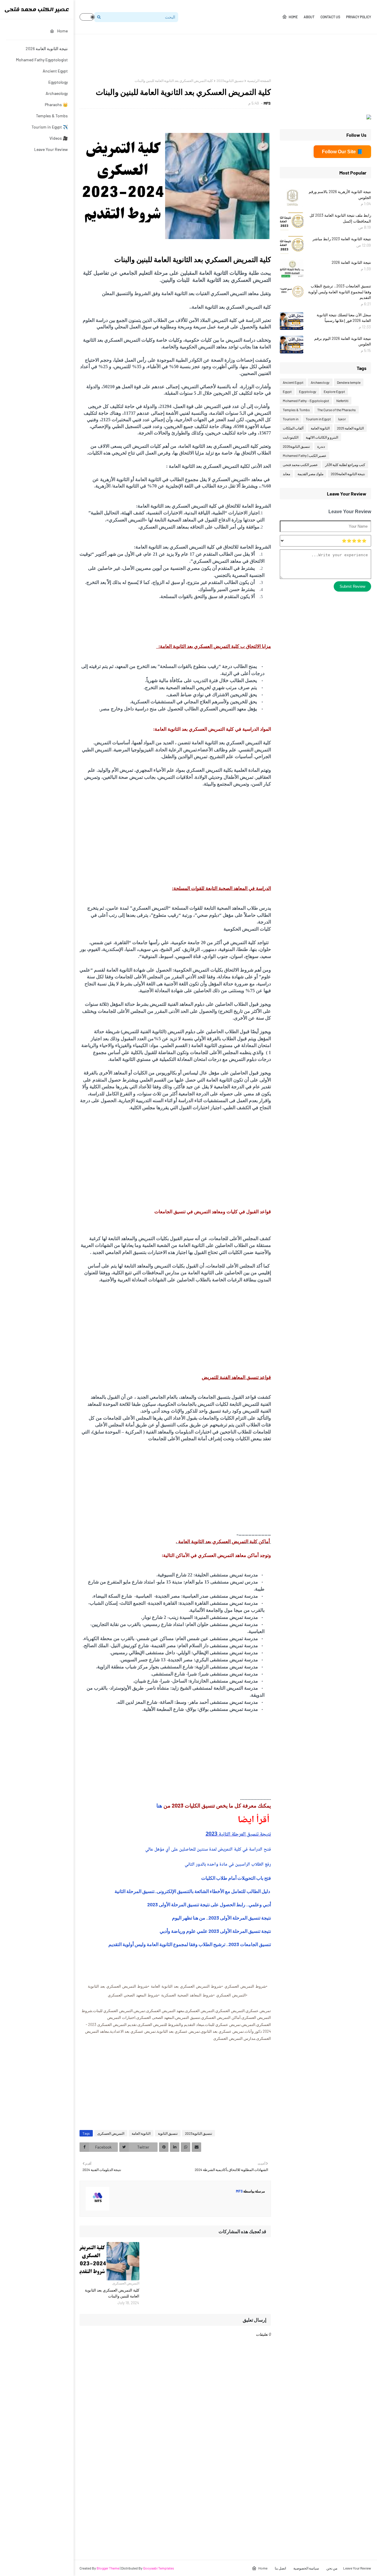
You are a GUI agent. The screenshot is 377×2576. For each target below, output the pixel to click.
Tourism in (291, 419)
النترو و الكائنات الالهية (322, 437)
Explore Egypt (334, 391)
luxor (342, 419)
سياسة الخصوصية (306, 2568)
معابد (286, 474)
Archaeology (57, 93)
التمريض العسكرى (111, 2133)
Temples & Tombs (52, 116)
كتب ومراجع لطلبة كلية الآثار (345, 465)
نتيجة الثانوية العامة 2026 (47, 48)
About (309, 17)
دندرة (321, 446)
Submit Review (352, 586)
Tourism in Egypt (318, 419)
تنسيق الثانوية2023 (230, 80)
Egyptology (58, 82)
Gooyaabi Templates (159, 2568)
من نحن (332, 2568)
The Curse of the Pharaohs (337, 410)
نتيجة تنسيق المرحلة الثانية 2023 (238, 1834)
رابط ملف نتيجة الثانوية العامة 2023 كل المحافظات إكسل (340, 218)
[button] (87, 17)
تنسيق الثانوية (168, 2133)
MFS (267, 103)
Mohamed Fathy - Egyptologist (306, 401)
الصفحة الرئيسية (259, 80)
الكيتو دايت (291, 437)
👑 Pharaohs (56, 104)
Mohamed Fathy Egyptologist (42, 60)
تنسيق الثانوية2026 (296, 446)
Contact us (330, 17)
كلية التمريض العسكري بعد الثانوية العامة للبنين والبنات (112, 2293)
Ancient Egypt (55, 71)
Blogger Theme (108, 2568)
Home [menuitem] (62, 31)
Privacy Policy (359, 17)
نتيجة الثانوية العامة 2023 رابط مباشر (342, 239)
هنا (160, 1805)
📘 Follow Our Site (342, 152)
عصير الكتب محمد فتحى (300, 465)
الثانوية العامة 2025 (350, 428)
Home (293, 17)
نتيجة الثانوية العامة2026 (348, 474)
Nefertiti (342, 401)
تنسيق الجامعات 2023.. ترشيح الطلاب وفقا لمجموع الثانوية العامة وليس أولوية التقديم (190, 1944)
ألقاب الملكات (293, 428)
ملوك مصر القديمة (310, 474)
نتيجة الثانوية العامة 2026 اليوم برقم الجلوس (343, 341)
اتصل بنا (280, 2568)
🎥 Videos (59, 138)
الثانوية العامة (141, 2133)
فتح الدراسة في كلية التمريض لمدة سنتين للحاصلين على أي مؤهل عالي (208, 1850)
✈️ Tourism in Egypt (50, 127)
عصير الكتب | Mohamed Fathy (305, 455)
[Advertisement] (264, 56)
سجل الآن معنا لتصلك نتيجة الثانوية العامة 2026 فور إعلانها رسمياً (344, 318)
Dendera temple (349, 382)
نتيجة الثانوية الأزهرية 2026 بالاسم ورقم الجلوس (340, 195)
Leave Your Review (51, 149)
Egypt (287, 391)
